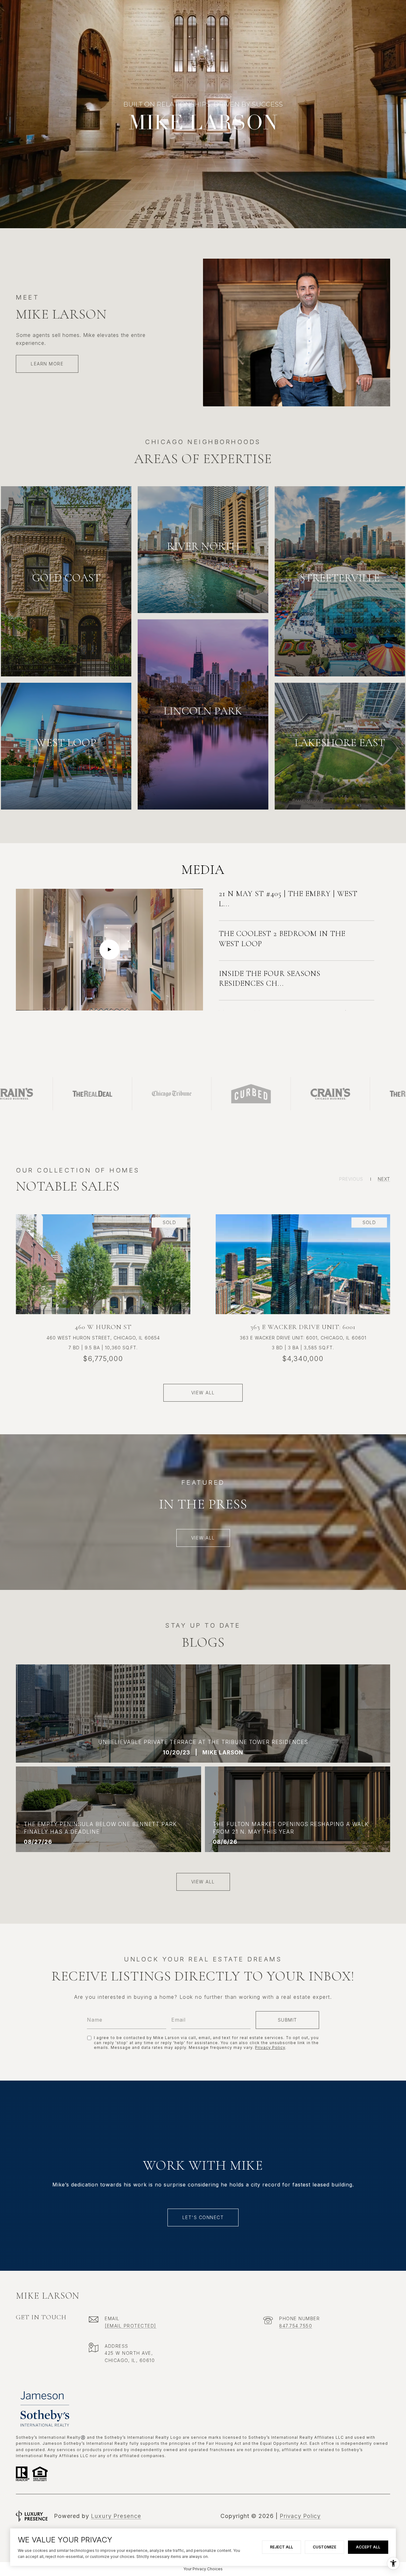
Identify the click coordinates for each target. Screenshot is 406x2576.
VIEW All (203, 1882)
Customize (324, 2547)
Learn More (47, 364)
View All (203, 1538)
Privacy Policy (270, 2047)
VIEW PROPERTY (103, 1276)
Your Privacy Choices (203, 2569)
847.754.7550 (296, 2326)
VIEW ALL (203, 1393)
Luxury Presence (116, 2516)
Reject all (282, 2547)
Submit (288, 2020)
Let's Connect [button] (203, 2217)
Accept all (368, 2547)
